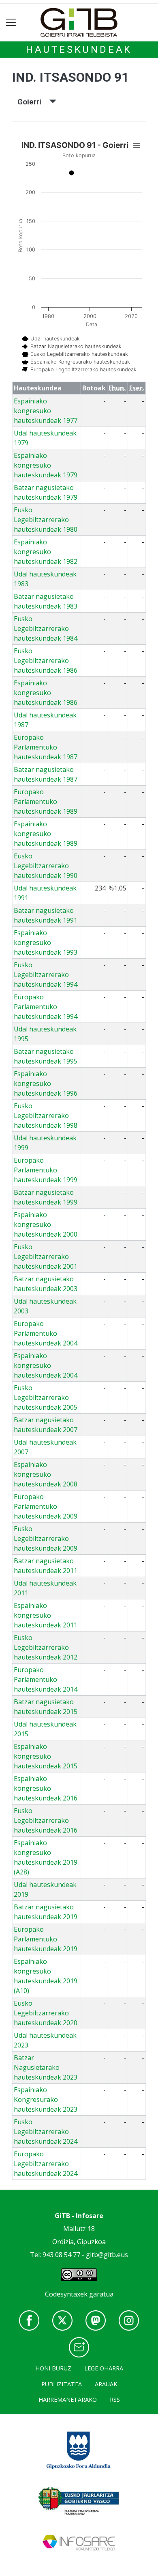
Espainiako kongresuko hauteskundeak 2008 (46, 1474)
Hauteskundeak (79, 50)
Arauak (106, 2384)
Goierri (33, 102)
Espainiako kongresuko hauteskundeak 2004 (46, 1365)
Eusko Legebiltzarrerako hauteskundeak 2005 (46, 1397)
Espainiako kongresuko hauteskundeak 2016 (46, 1788)
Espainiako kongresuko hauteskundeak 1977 (46, 411)
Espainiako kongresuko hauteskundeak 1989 (46, 834)
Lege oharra (104, 2368)
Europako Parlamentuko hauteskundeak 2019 (46, 1939)
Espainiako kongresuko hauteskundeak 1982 (46, 552)
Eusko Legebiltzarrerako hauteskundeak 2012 (46, 1647)
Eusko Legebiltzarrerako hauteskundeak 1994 (46, 975)
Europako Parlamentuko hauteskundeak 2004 (46, 1333)
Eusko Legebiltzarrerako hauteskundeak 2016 (46, 1820)
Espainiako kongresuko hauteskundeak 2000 (46, 1224)
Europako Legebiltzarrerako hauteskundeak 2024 (46, 2164)
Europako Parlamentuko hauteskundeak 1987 (46, 747)
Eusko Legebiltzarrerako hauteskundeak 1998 (46, 1116)
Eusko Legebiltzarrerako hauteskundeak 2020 (46, 2013)
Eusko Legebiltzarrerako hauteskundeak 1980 (46, 520)
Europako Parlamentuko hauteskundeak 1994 (46, 1007)
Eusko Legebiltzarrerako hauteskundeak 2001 (46, 1257)
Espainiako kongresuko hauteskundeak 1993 (46, 942)
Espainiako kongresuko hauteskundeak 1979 (46, 465)
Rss (115, 2399)
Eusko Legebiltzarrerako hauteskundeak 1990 (46, 866)
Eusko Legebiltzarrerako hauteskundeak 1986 (46, 661)
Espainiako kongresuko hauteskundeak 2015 (46, 1756)
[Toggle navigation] (11, 23)
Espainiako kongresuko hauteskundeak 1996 (46, 1083)
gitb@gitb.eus (107, 2255)
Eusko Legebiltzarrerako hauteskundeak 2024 (46, 2132)
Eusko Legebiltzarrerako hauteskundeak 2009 (46, 1538)
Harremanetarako (68, 2399)
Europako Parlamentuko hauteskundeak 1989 (46, 802)
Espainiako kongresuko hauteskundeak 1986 (46, 693)
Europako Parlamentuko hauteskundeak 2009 (46, 1506)
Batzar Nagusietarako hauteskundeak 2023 (46, 2067)
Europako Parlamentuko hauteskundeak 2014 (46, 1679)
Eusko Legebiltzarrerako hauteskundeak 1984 (46, 628)
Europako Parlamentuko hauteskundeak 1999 (46, 1170)
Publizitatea (62, 2384)
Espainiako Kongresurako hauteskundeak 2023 (46, 2099)
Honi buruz (53, 2368)
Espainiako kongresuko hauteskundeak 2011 (46, 1615)
